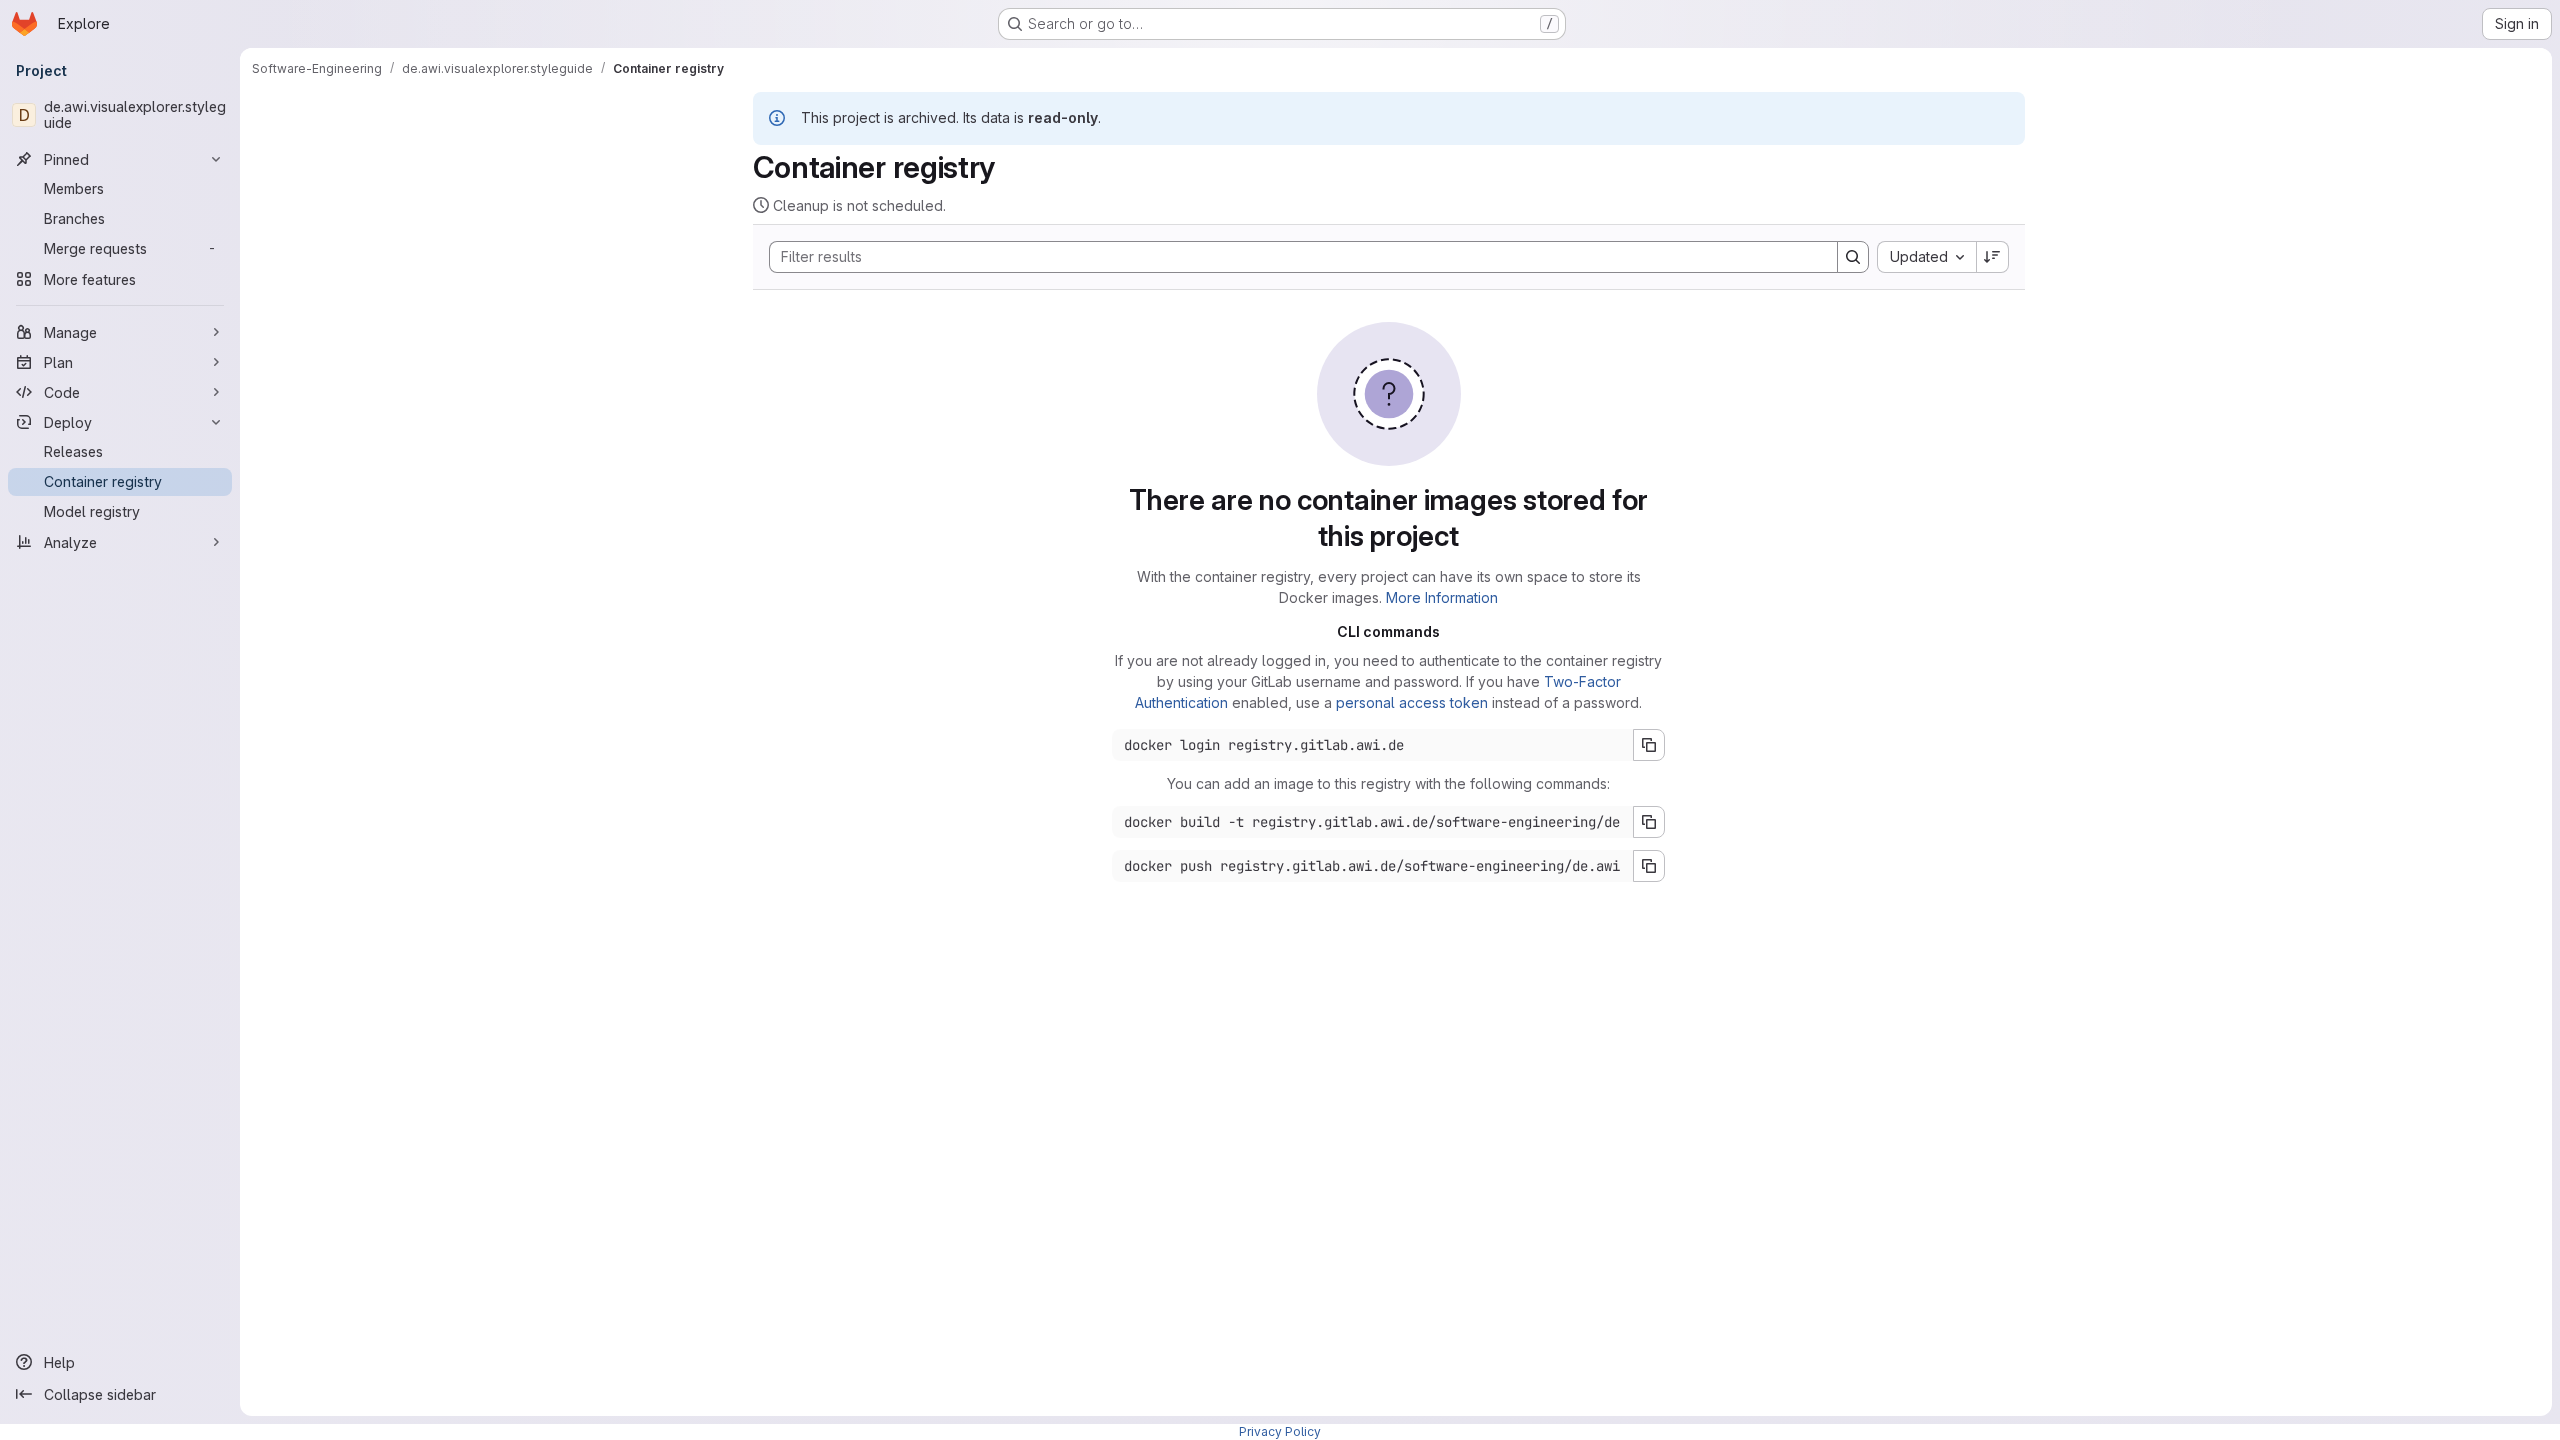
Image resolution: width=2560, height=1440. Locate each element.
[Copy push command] (1649, 866)
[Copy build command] (1649, 822)
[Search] (1853, 257)
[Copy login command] (1649, 745)
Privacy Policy (1280, 1431)
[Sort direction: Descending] (1993, 257)
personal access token (1412, 702)
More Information (1442, 597)
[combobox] (1926, 257)
